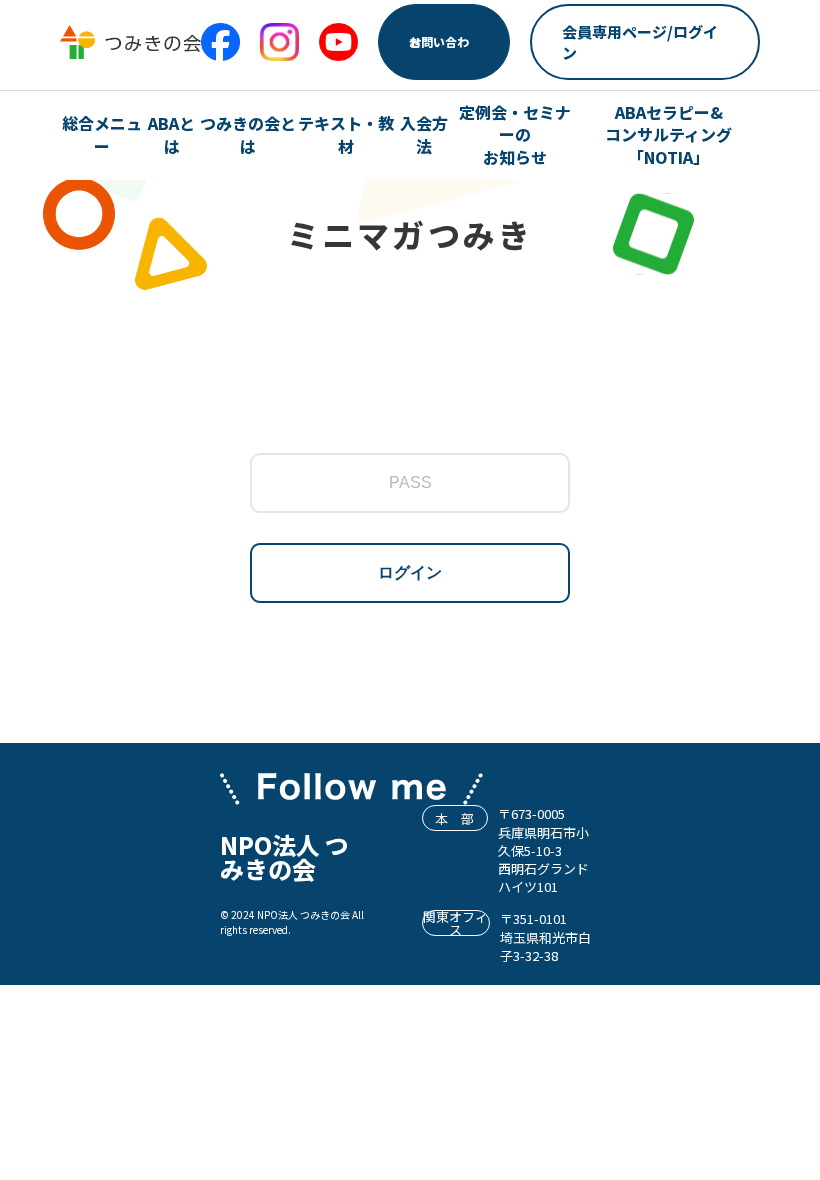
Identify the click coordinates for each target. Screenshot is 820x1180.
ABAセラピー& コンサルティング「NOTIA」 (668, 134)
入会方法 (424, 134)
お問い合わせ (439, 41)
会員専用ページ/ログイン (640, 42)
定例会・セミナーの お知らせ (515, 134)
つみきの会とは (248, 134)
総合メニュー (102, 134)
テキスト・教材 (346, 134)
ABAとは (171, 134)
